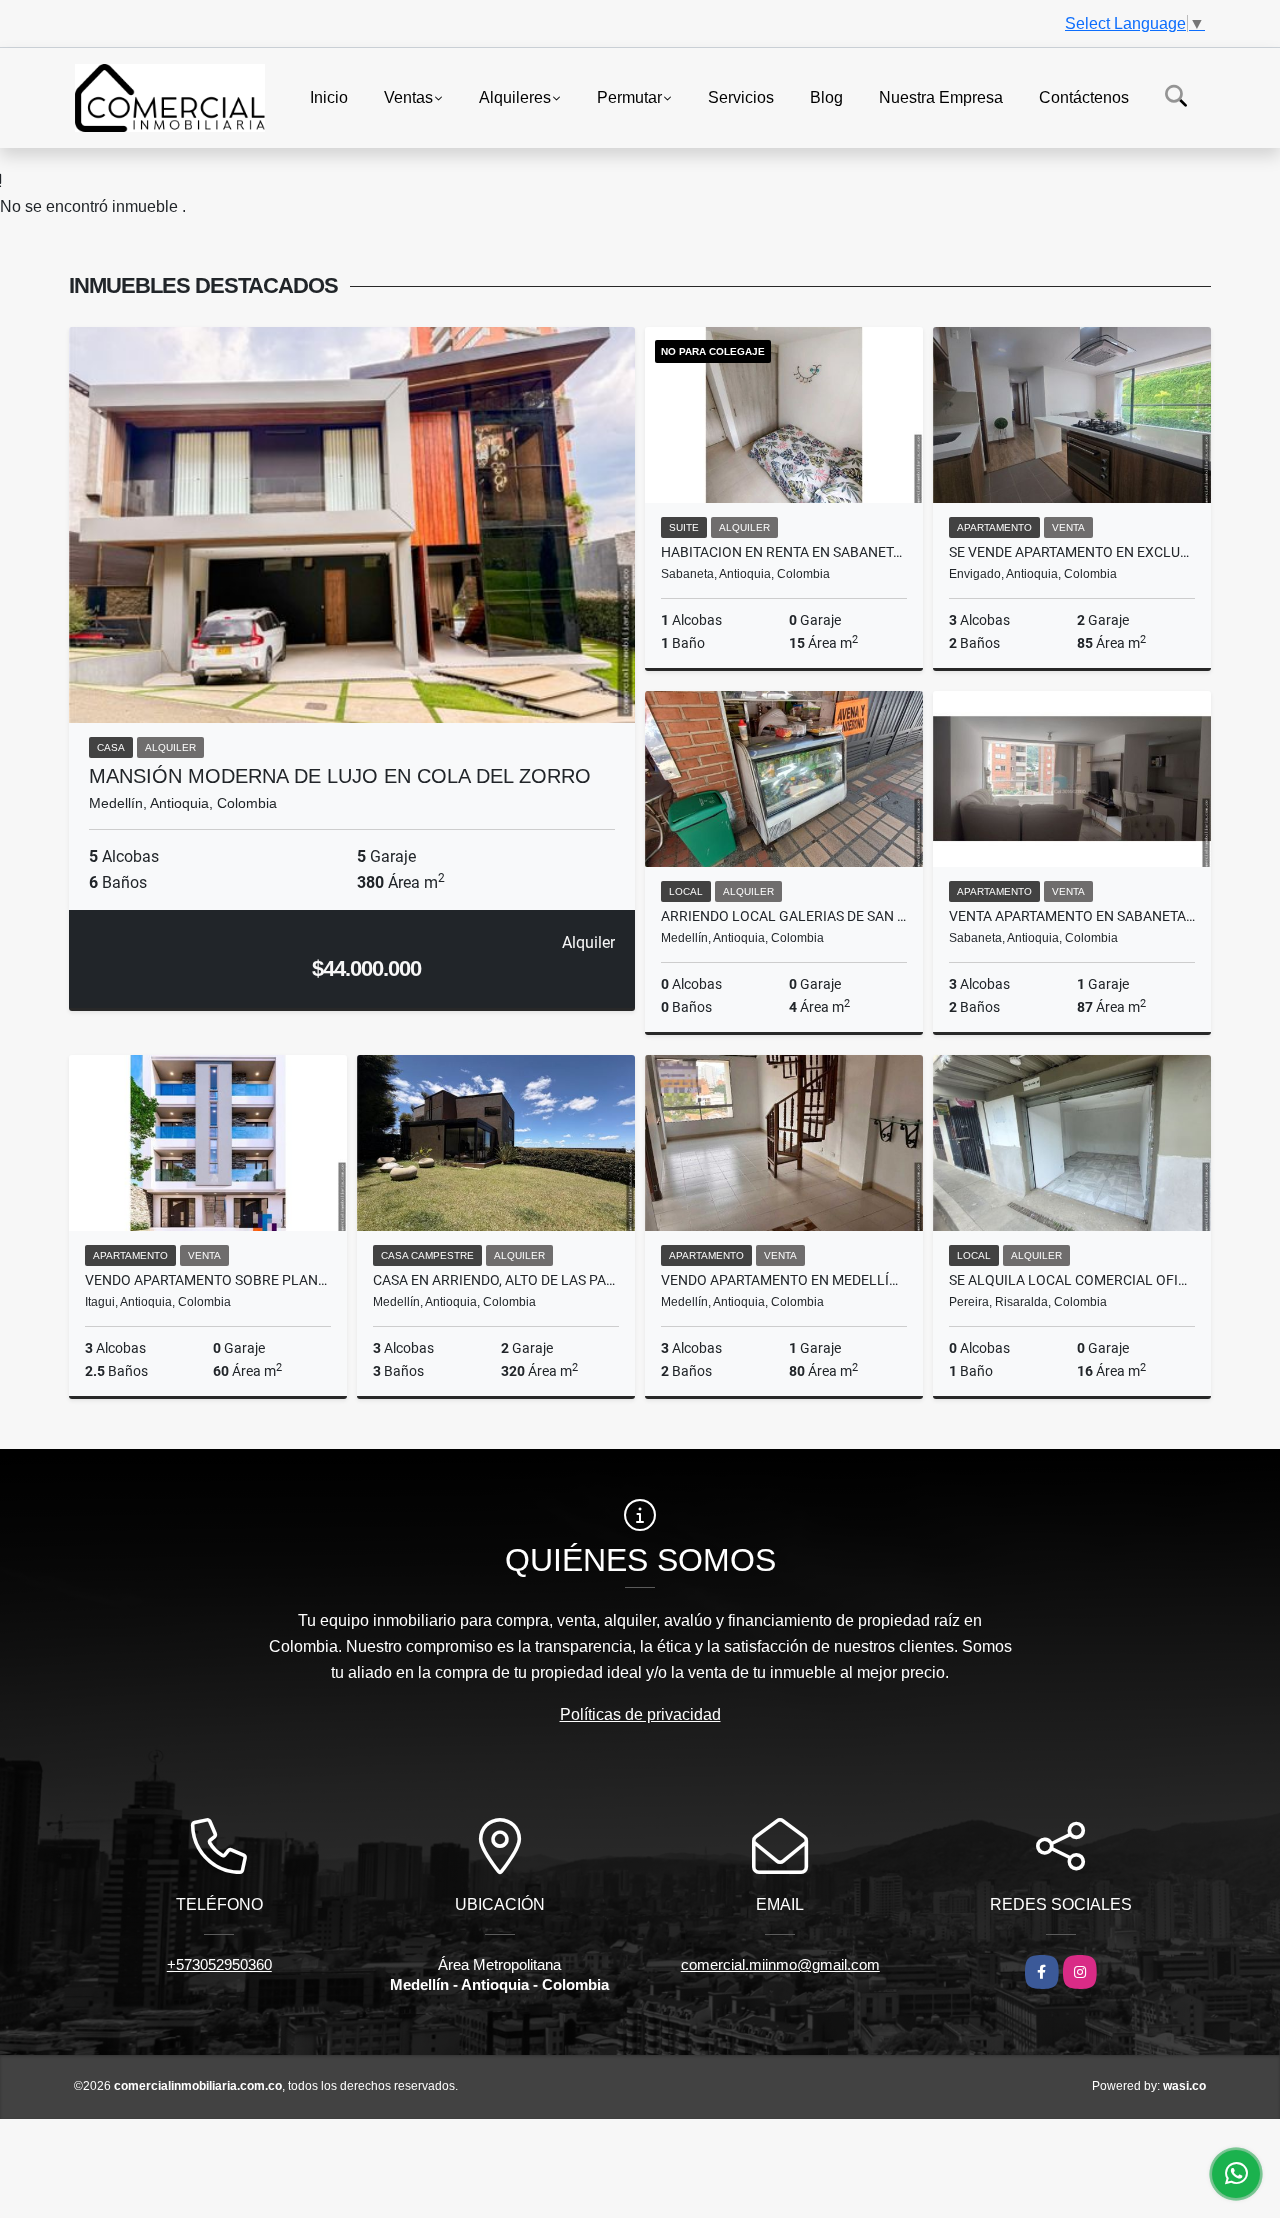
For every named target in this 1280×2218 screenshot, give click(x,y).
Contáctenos (1084, 96)
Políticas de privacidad (640, 1714)
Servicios (741, 96)
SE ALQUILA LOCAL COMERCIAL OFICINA (1072, 1280)
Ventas (408, 96)
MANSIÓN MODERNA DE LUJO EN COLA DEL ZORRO (340, 776)
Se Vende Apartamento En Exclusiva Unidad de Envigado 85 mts (1072, 552)
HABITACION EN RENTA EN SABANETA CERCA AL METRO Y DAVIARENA (784, 552)
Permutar (629, 96)
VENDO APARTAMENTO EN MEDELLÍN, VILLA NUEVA (784, 1280)
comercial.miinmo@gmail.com (780, 1964)
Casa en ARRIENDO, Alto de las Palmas (496, 1280)
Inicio (329, 96)
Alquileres (515, 96)
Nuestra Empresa (941, 96)
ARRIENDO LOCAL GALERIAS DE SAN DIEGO (784, 916)
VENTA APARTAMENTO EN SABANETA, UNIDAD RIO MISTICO (1072, 916)
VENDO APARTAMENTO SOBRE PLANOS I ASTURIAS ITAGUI (208, 1280)
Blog (826, 96)
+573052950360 (219, 1964)
